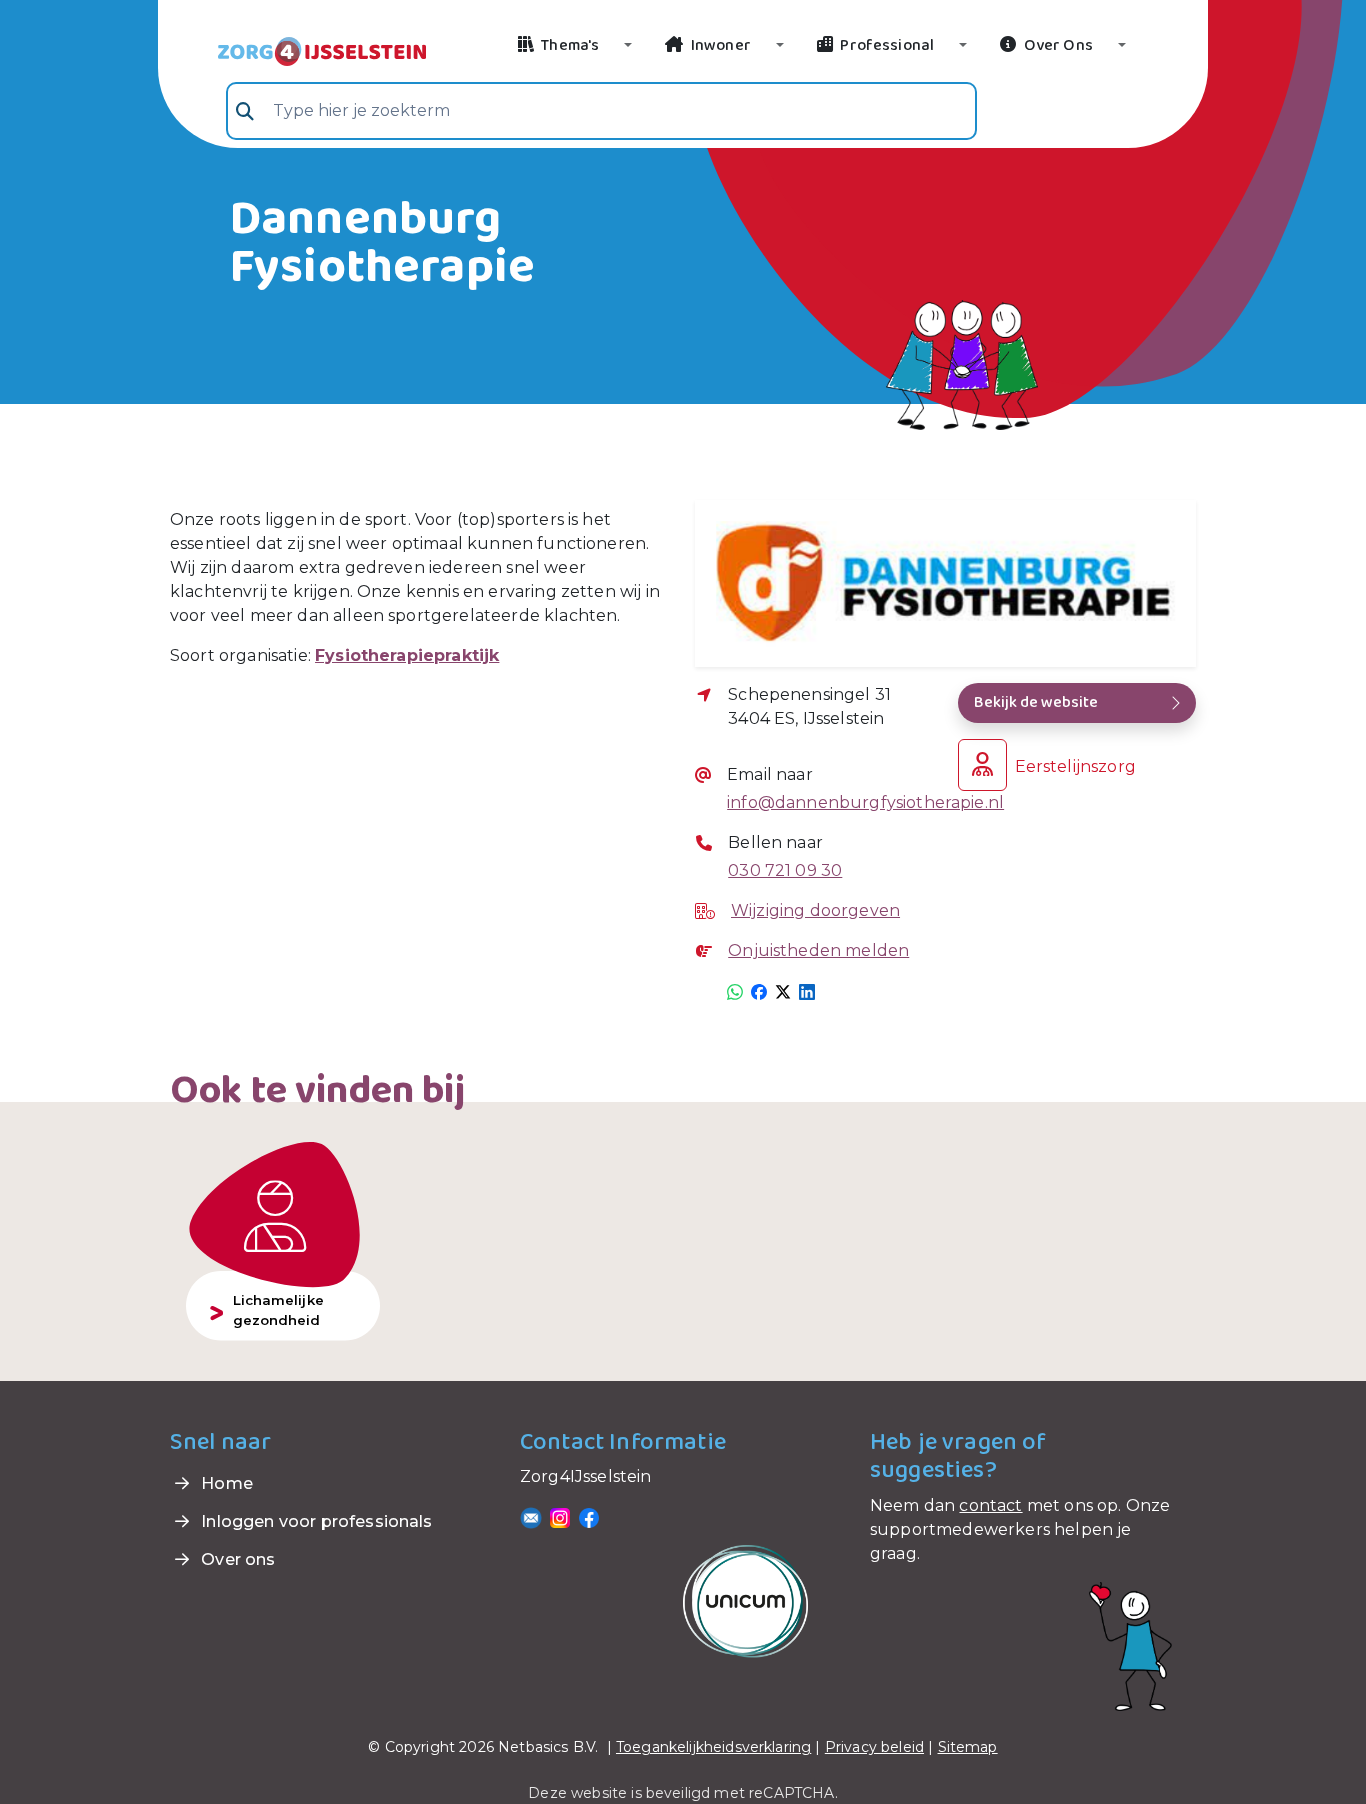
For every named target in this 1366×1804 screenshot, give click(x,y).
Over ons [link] (236, 1559)
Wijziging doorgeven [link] (815, 910)
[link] (298, 50)
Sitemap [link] (968, 1747)
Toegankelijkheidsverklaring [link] (713, 1747)
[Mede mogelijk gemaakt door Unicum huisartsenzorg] (745, 1600)
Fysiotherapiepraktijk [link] (407, 655)
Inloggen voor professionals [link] (314, 1521)
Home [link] (225, 1483)
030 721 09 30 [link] (785, 870)
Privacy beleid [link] (874, 1747)
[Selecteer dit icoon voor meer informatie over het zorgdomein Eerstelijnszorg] (982, 765)
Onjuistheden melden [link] (818, 950)
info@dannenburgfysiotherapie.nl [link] (846, 802)
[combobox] (601, 111)
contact (990, 1505)
